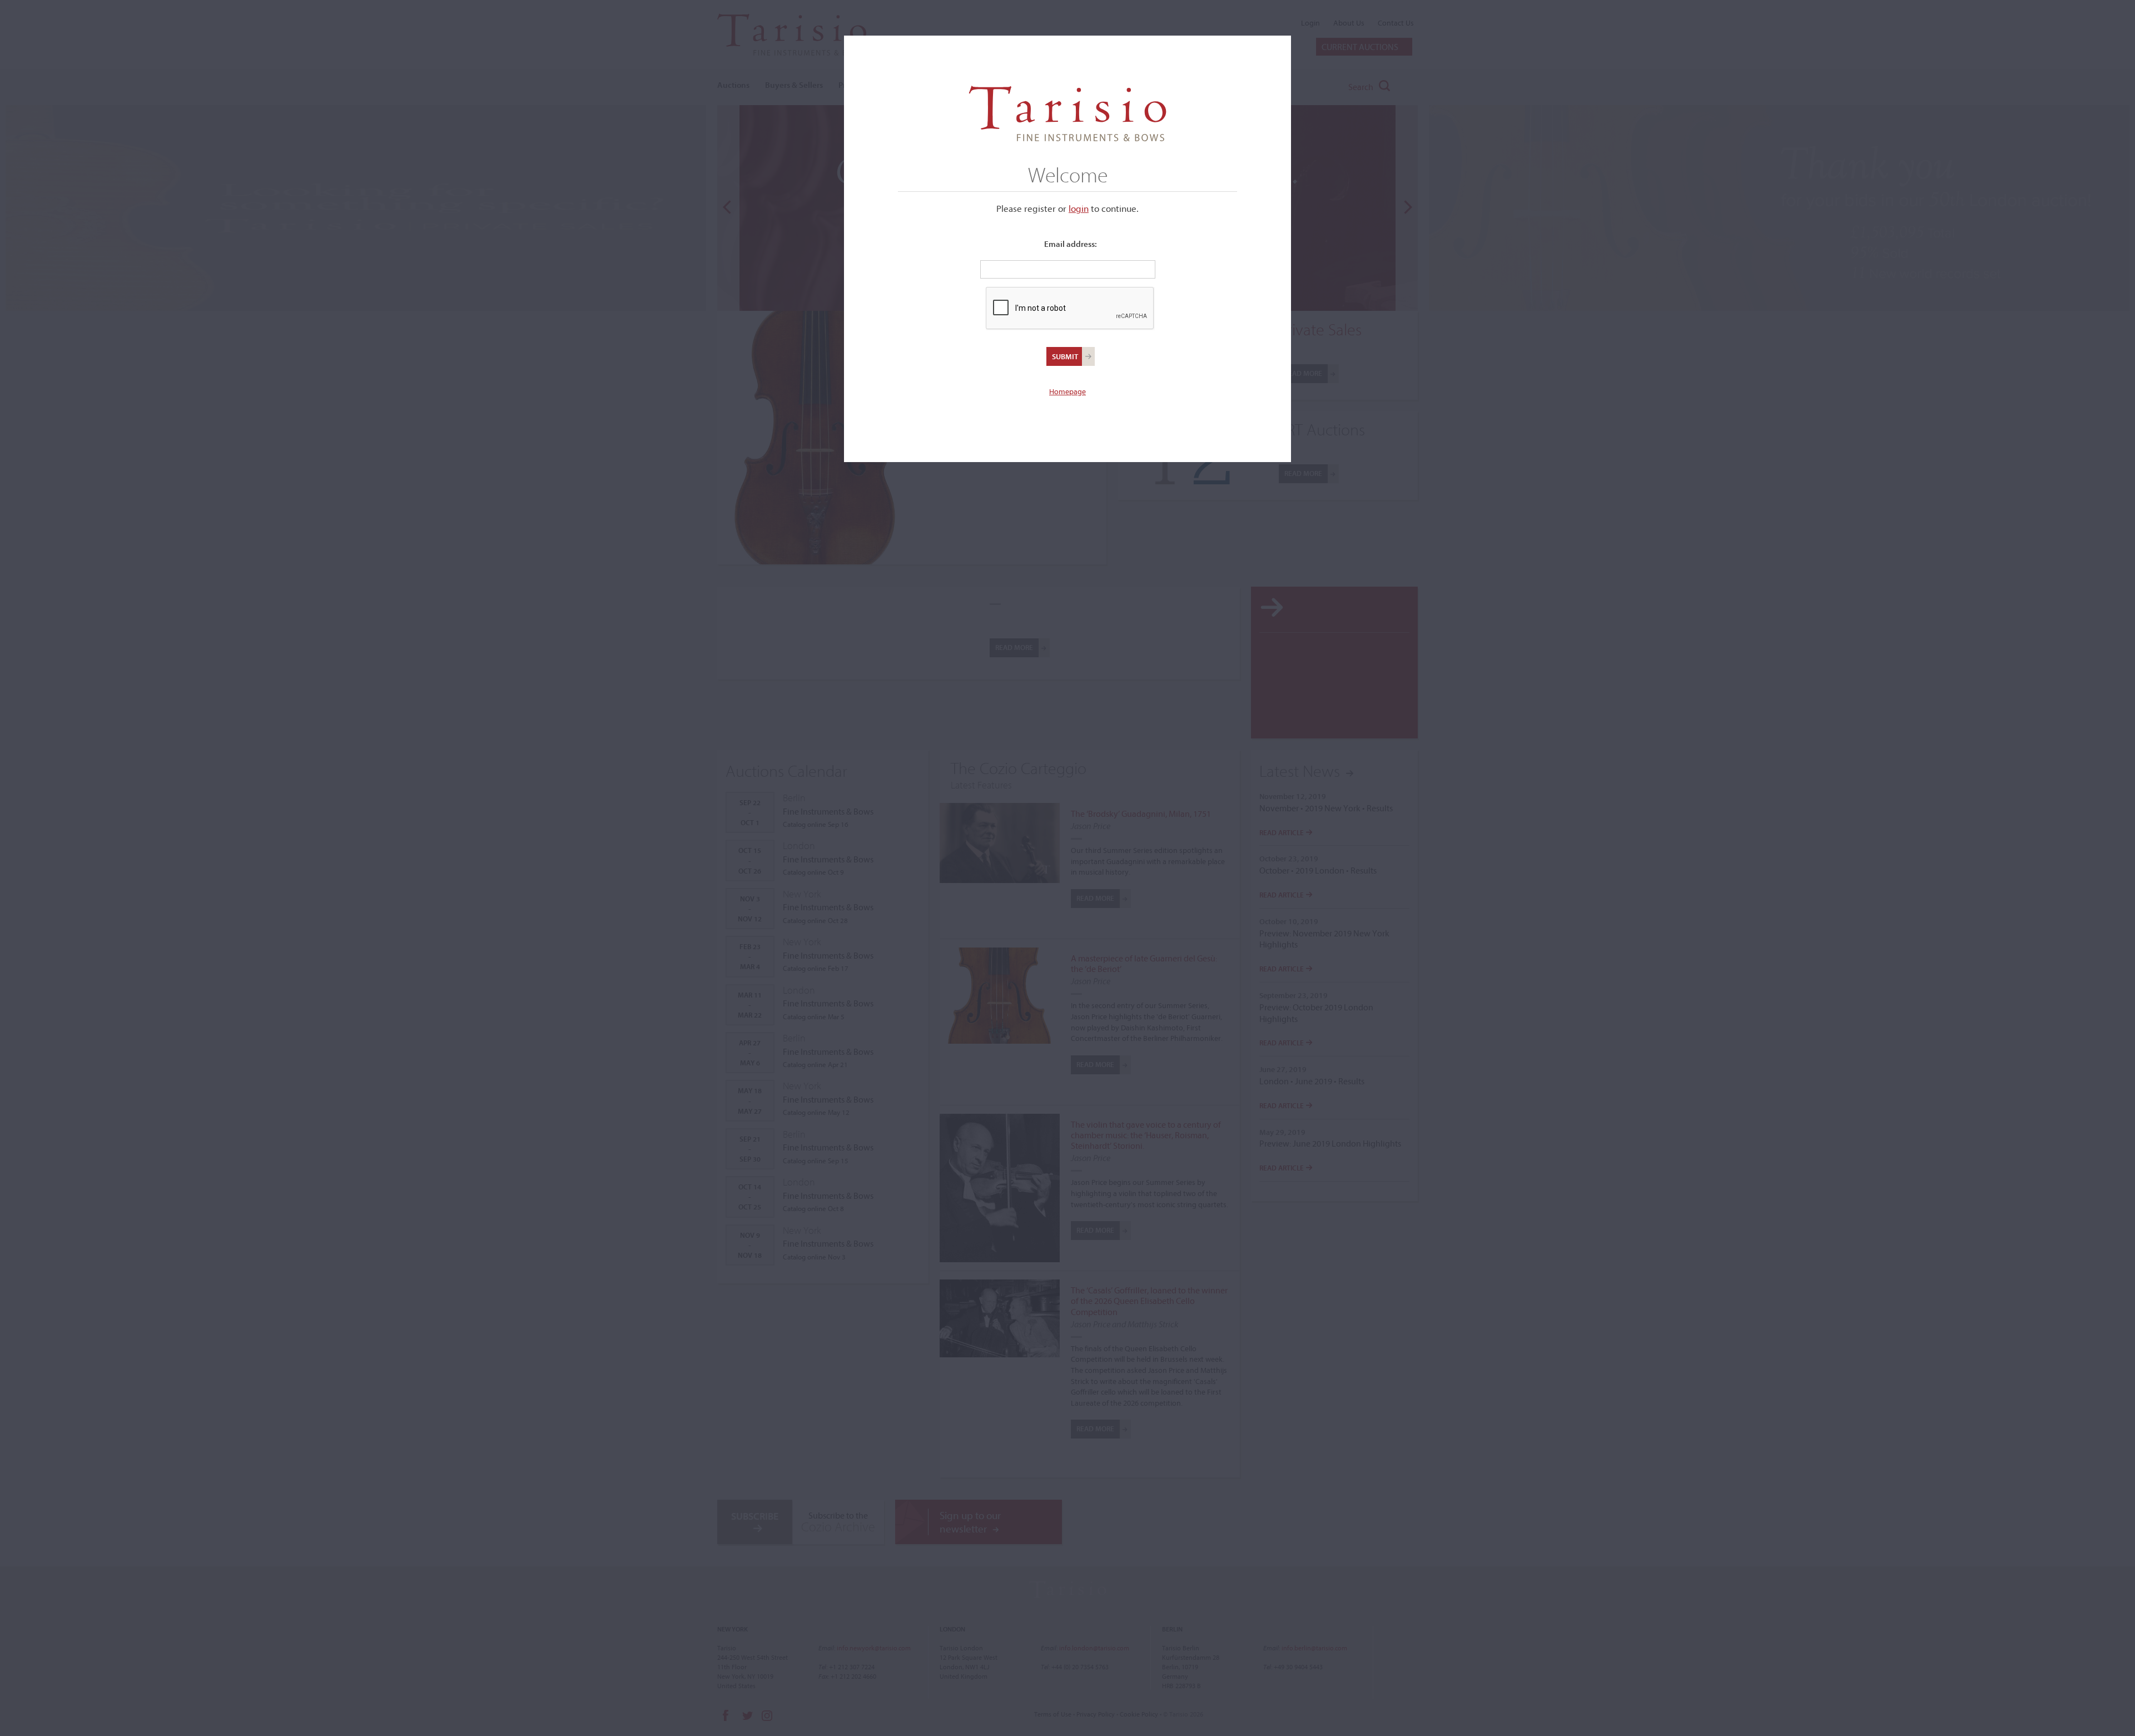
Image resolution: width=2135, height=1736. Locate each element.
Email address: (1071, 244)
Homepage (1067, 391)
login (1079, 208)
